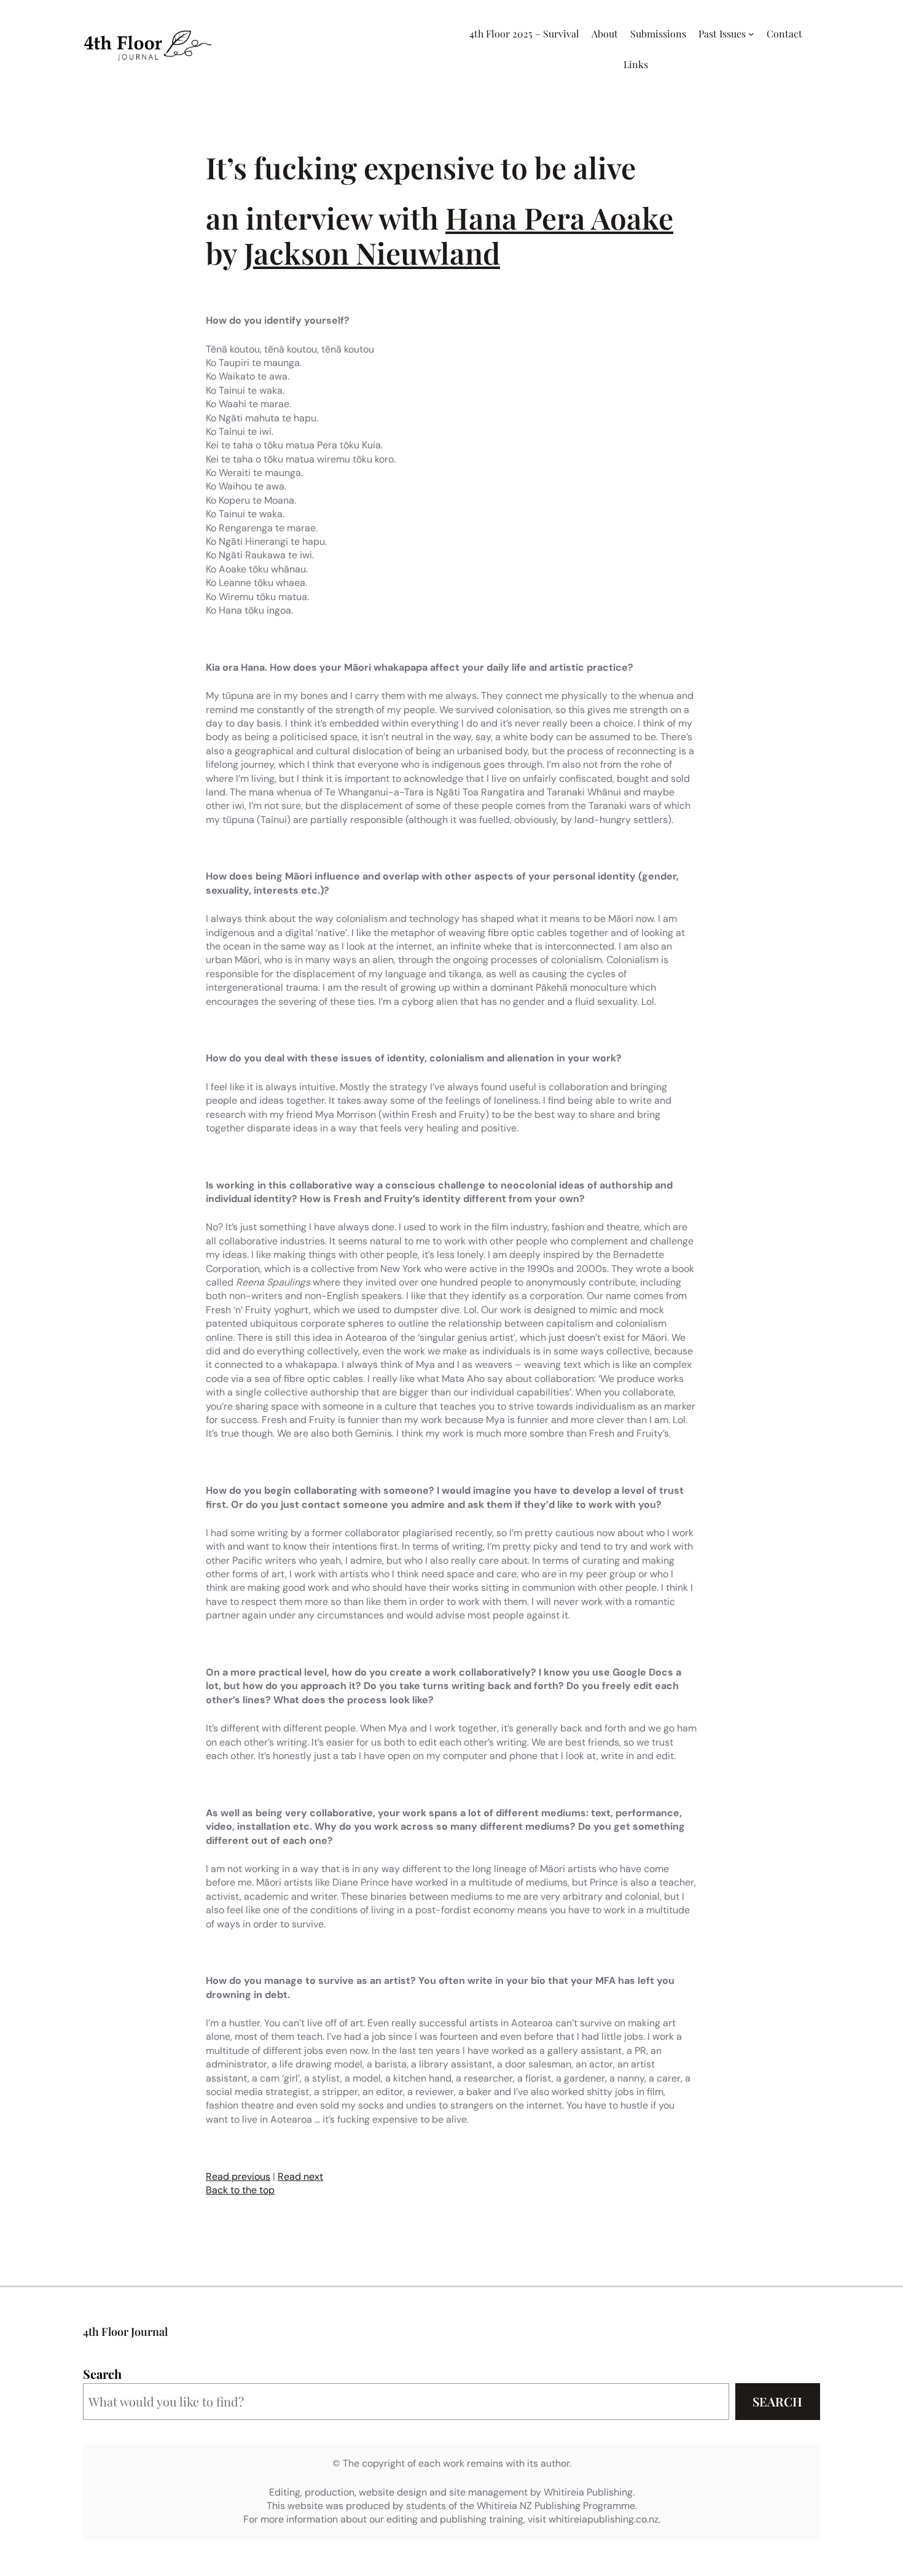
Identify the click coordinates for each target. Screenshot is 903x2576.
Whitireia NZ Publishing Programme (556, 2506)
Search (102, 2374)
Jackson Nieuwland (372, 252)
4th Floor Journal (125, 2332)
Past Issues (722, 33)
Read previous (238, 2176)
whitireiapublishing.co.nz (604, 2519)
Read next (300, 2176)
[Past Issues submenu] (751, 34)
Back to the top (240, 2190)
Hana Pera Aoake (559, 217)
